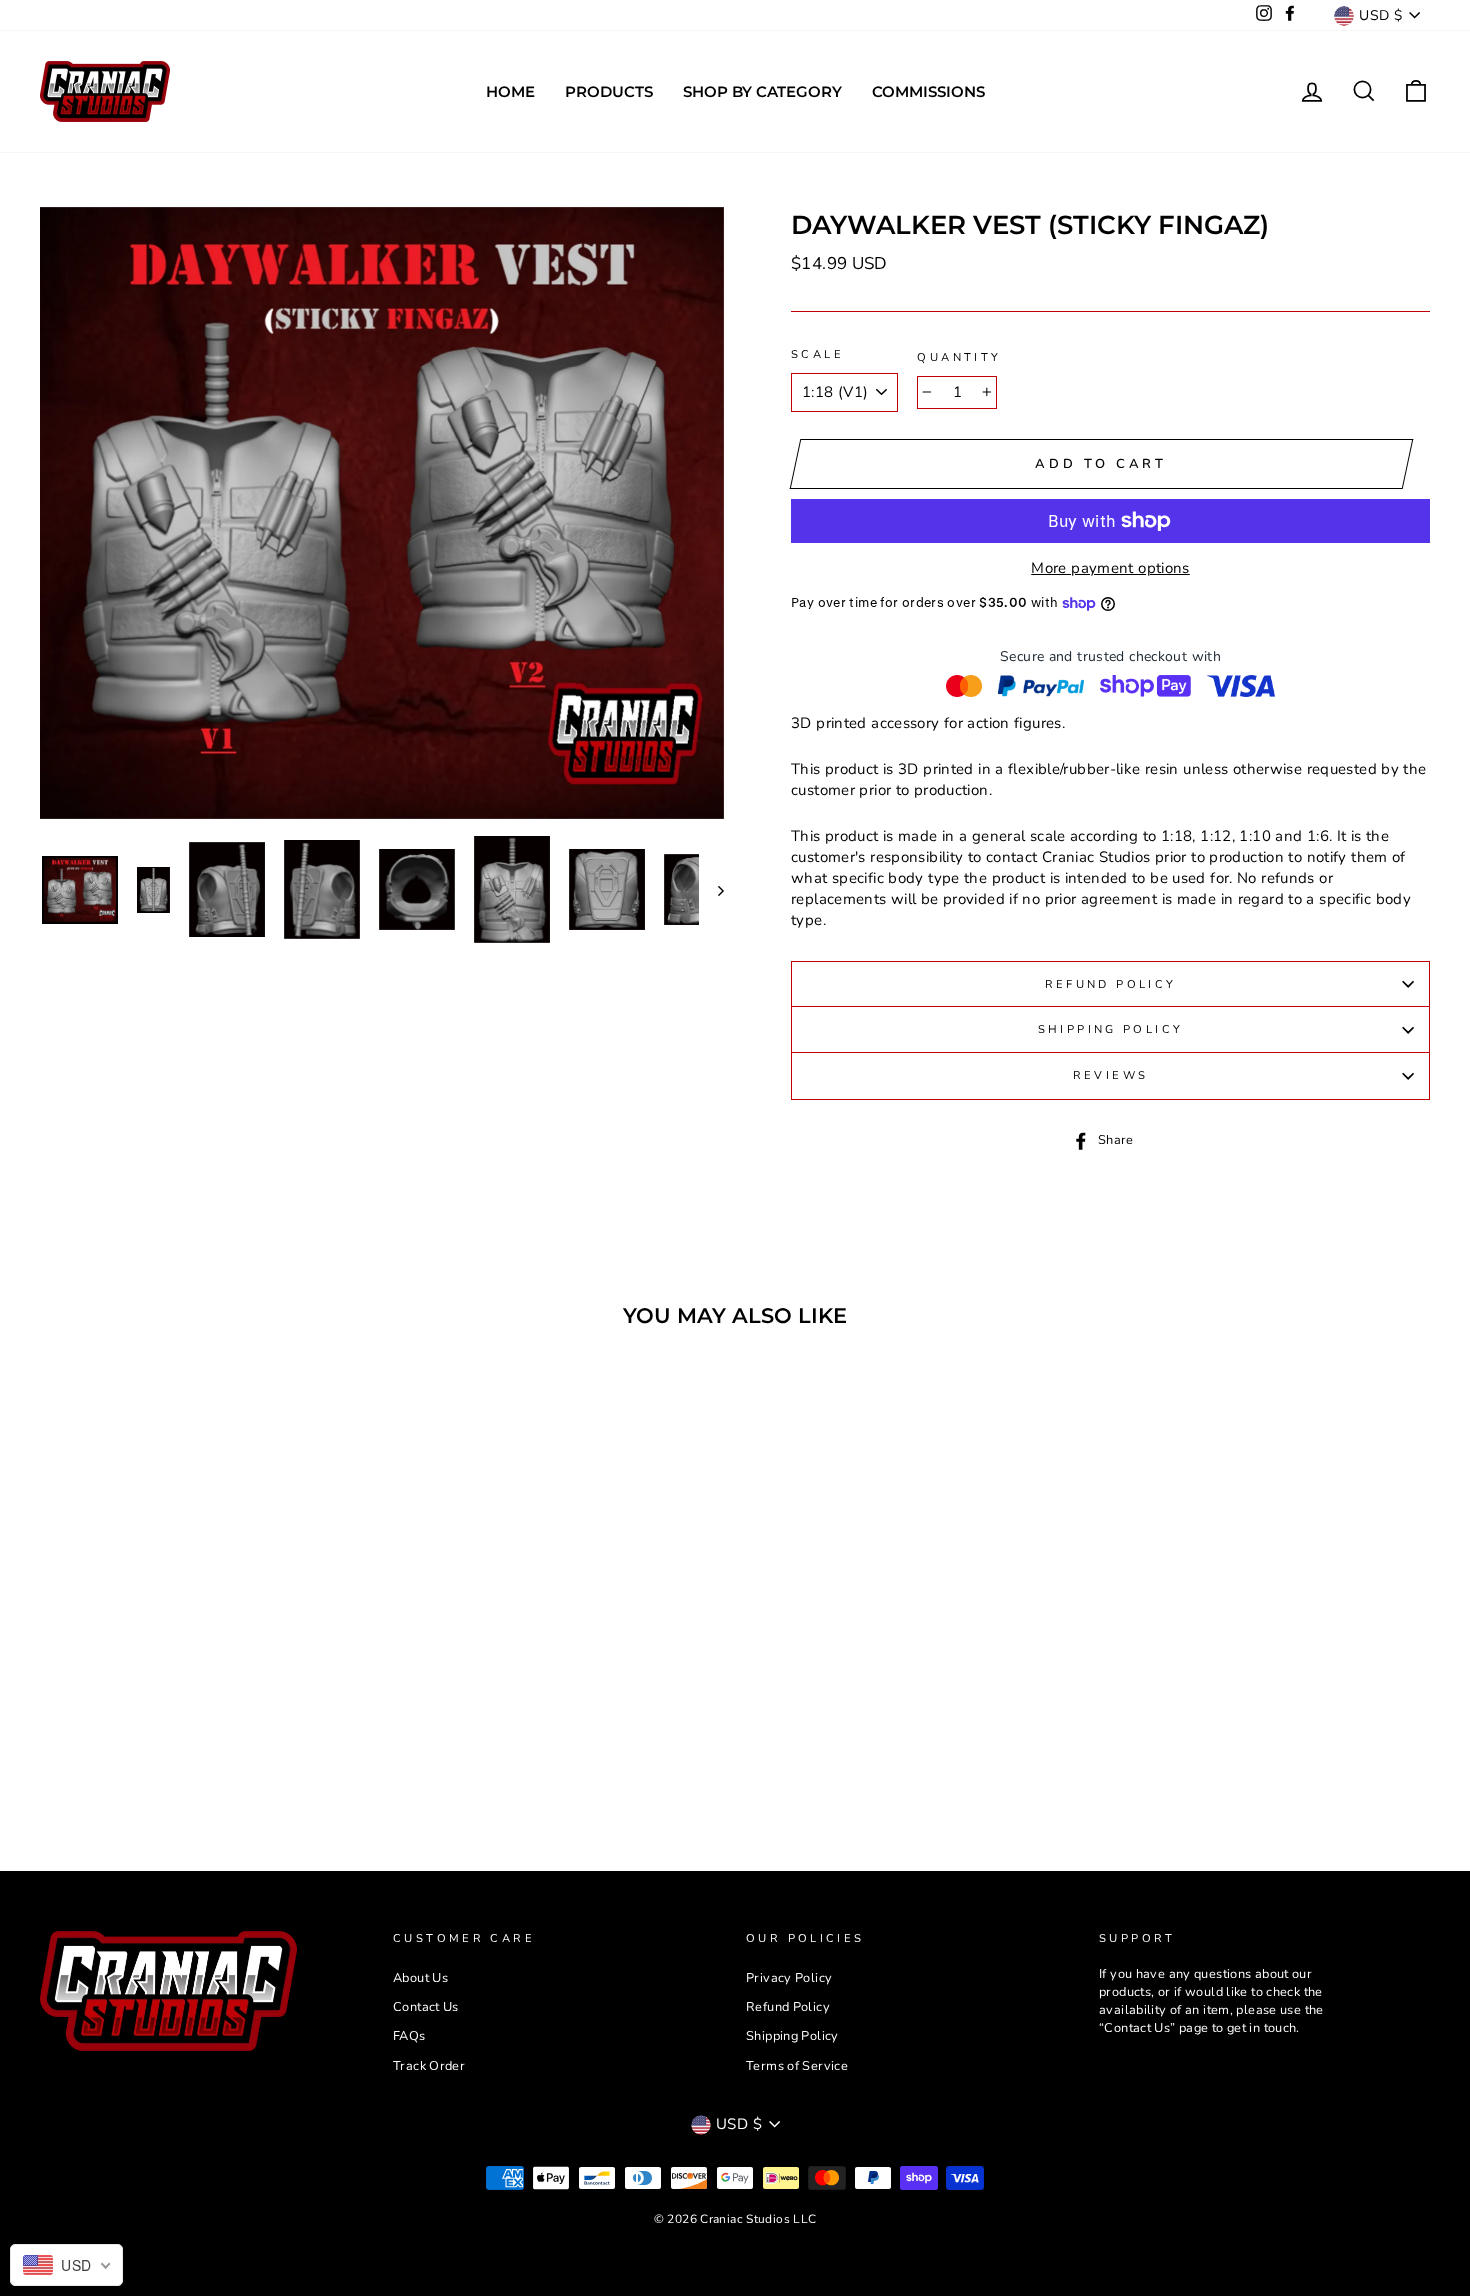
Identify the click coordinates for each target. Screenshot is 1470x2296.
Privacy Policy (789, 1978)
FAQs (409, 2036)
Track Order (429, 2066)
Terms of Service (797, 2066)
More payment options (1110, 568)
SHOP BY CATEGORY (762, 91)
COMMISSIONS (928, 91)
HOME (510, 91)
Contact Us (426, 2007)
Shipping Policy (1111, 1029)
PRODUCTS (609, 91)
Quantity (959, 357)
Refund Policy (1111, 984)
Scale (817, 354)
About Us (420, 1978)
